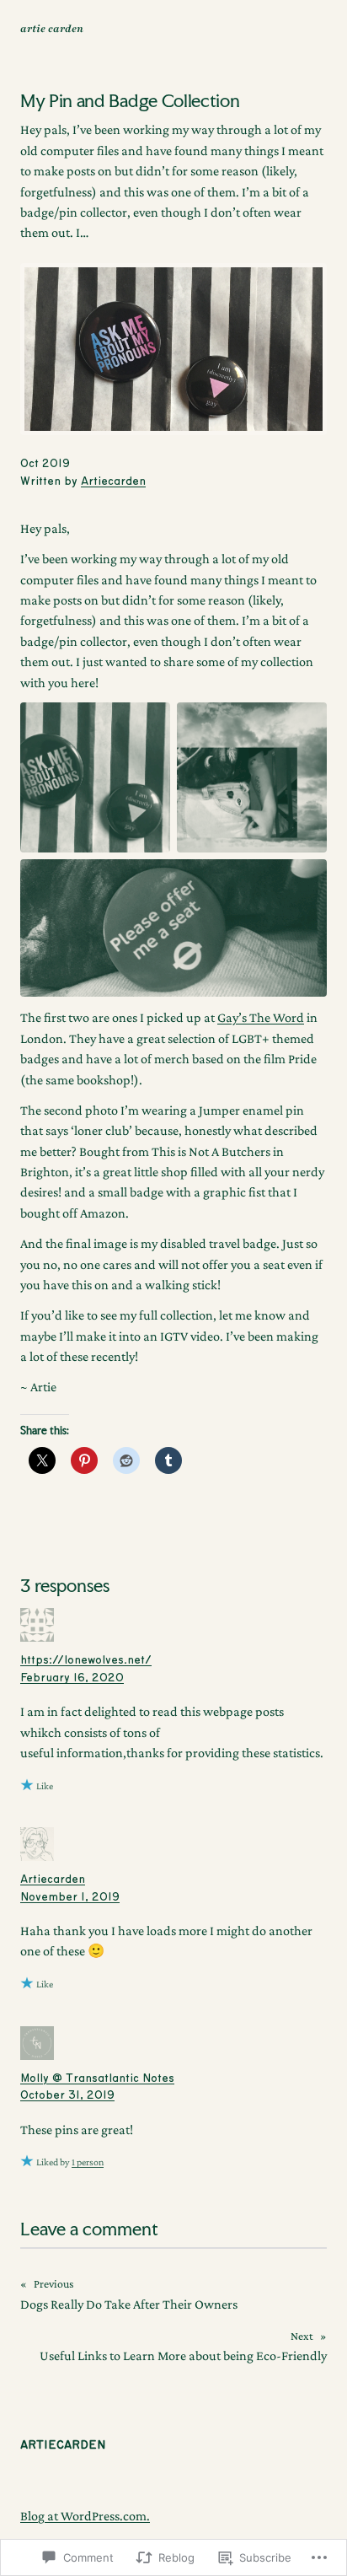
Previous (53, 2284)
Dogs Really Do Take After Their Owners (129, 2304)
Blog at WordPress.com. (85, 2515)
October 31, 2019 (67, 2095)
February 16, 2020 (72, 1678)
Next (302, 2336)
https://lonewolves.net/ (86, 1660)
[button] (95, 777)
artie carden (52, 29)
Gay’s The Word (261, 1017)
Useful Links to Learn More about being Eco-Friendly (183, 2355)
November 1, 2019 (70, 1897)
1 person (88, 2162)
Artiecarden (113, 481)
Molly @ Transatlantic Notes (97, 2079)
